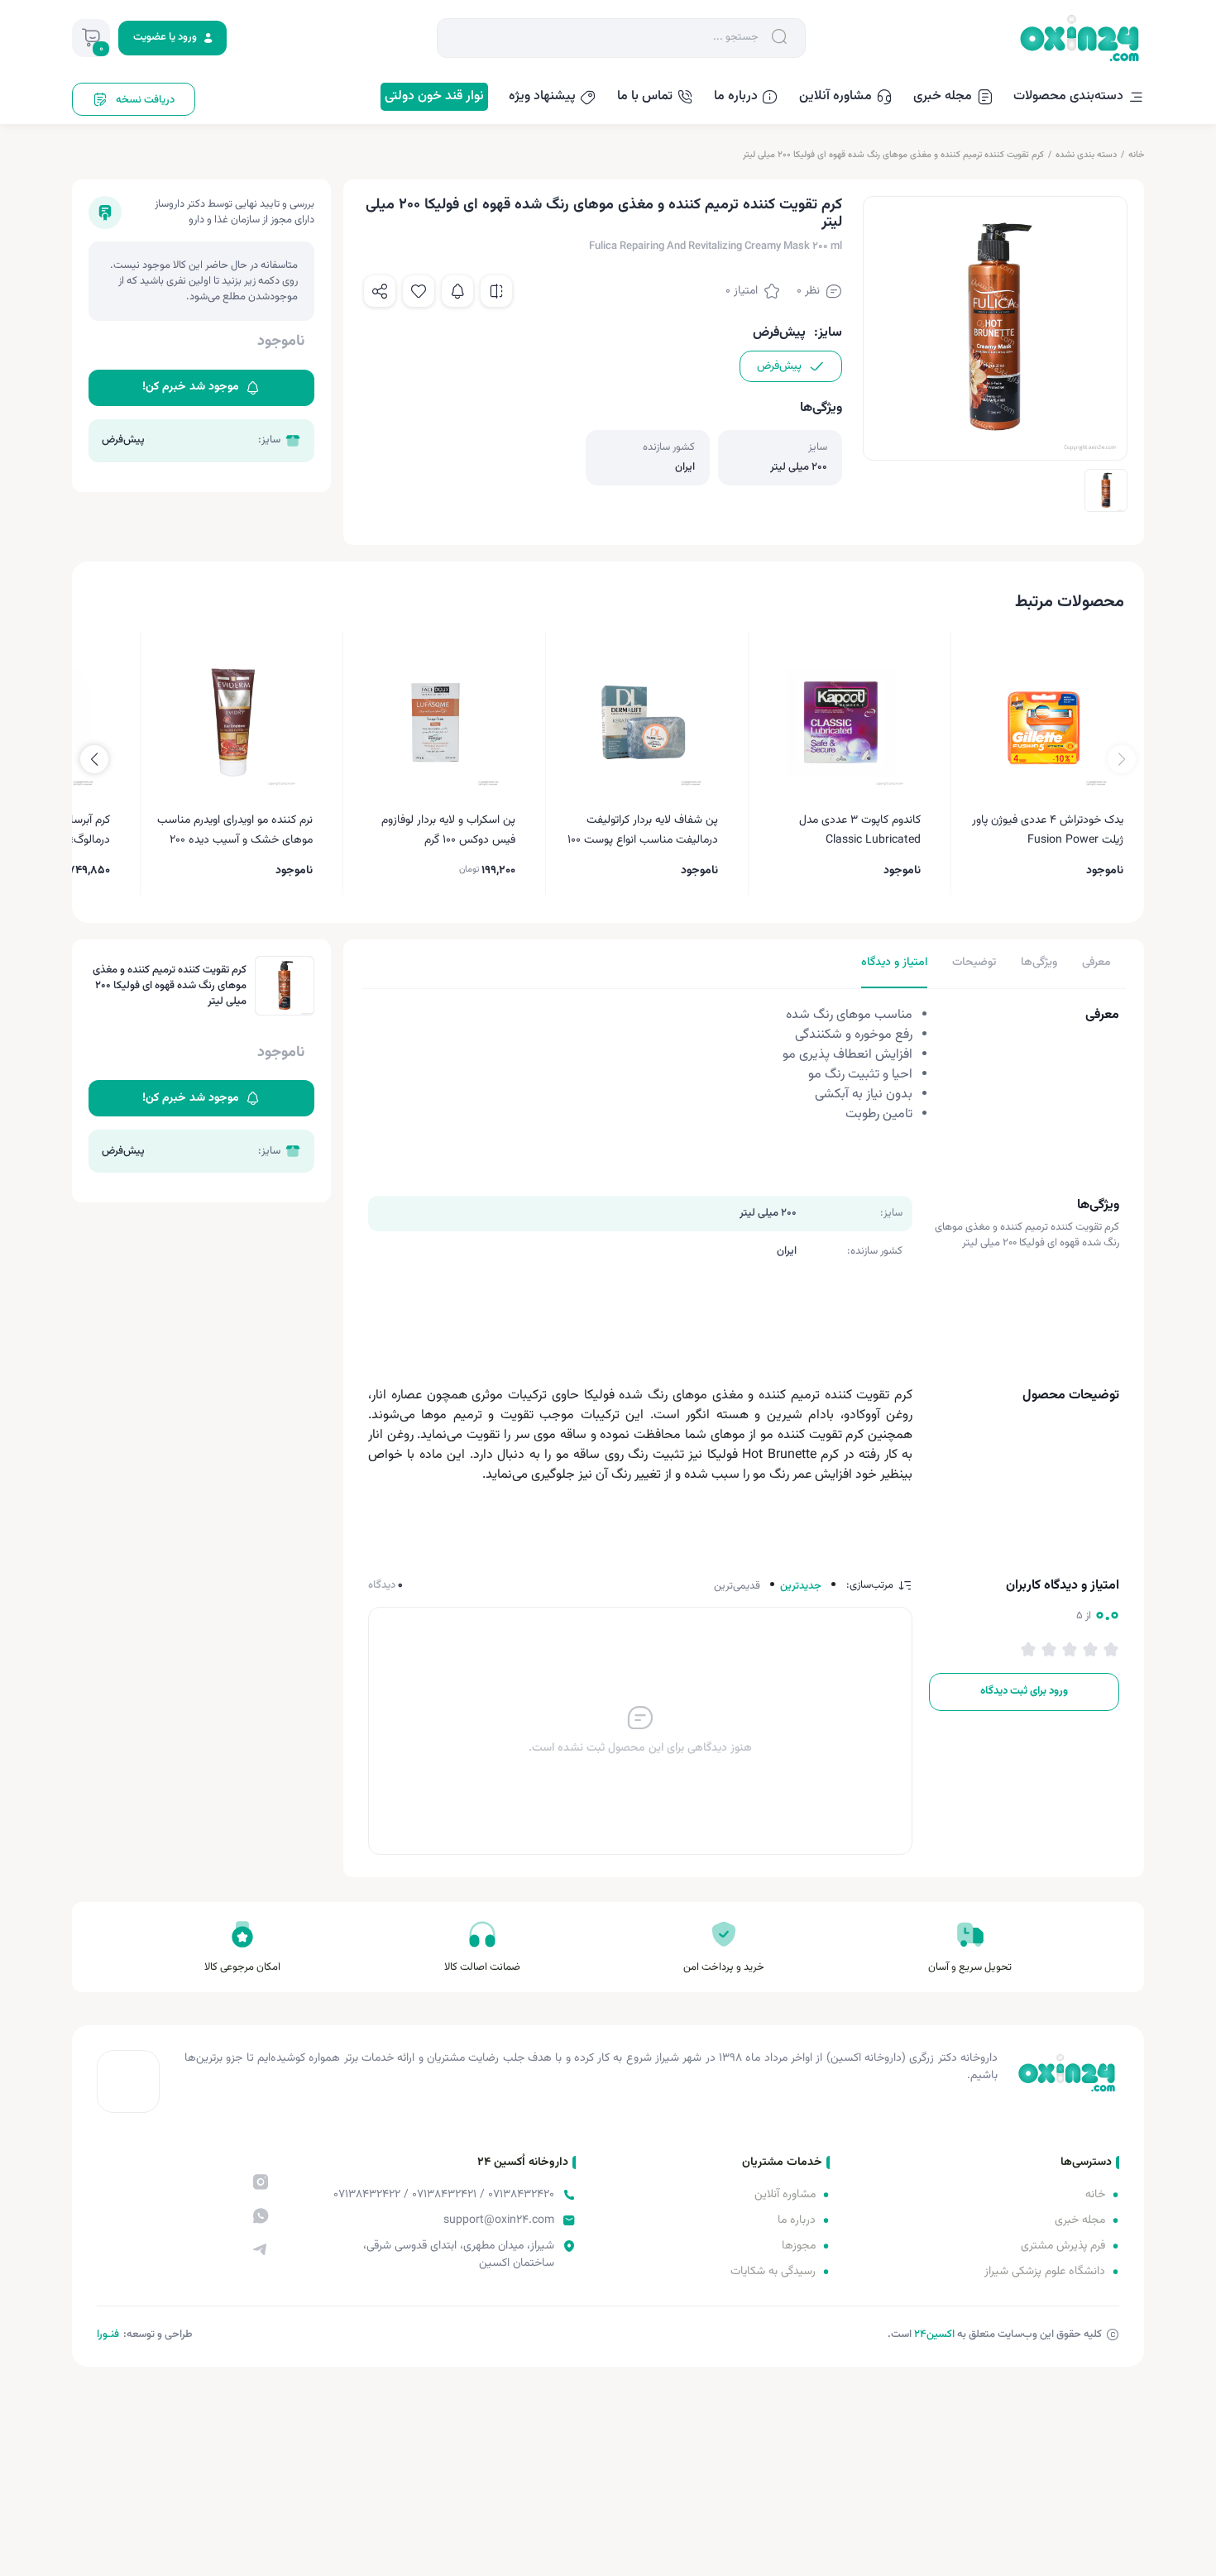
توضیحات (974, 963)
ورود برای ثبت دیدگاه (1024, 1691)
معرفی (1096, 963)
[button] (94, 759)
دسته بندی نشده (1086, 155)
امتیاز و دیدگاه (894, 963)
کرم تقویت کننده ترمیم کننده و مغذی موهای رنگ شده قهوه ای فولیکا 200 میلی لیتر (893, 155)
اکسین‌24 (934, 2335)
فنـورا (108, 2335)
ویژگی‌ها (1039, 963)
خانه (1136, 155)
